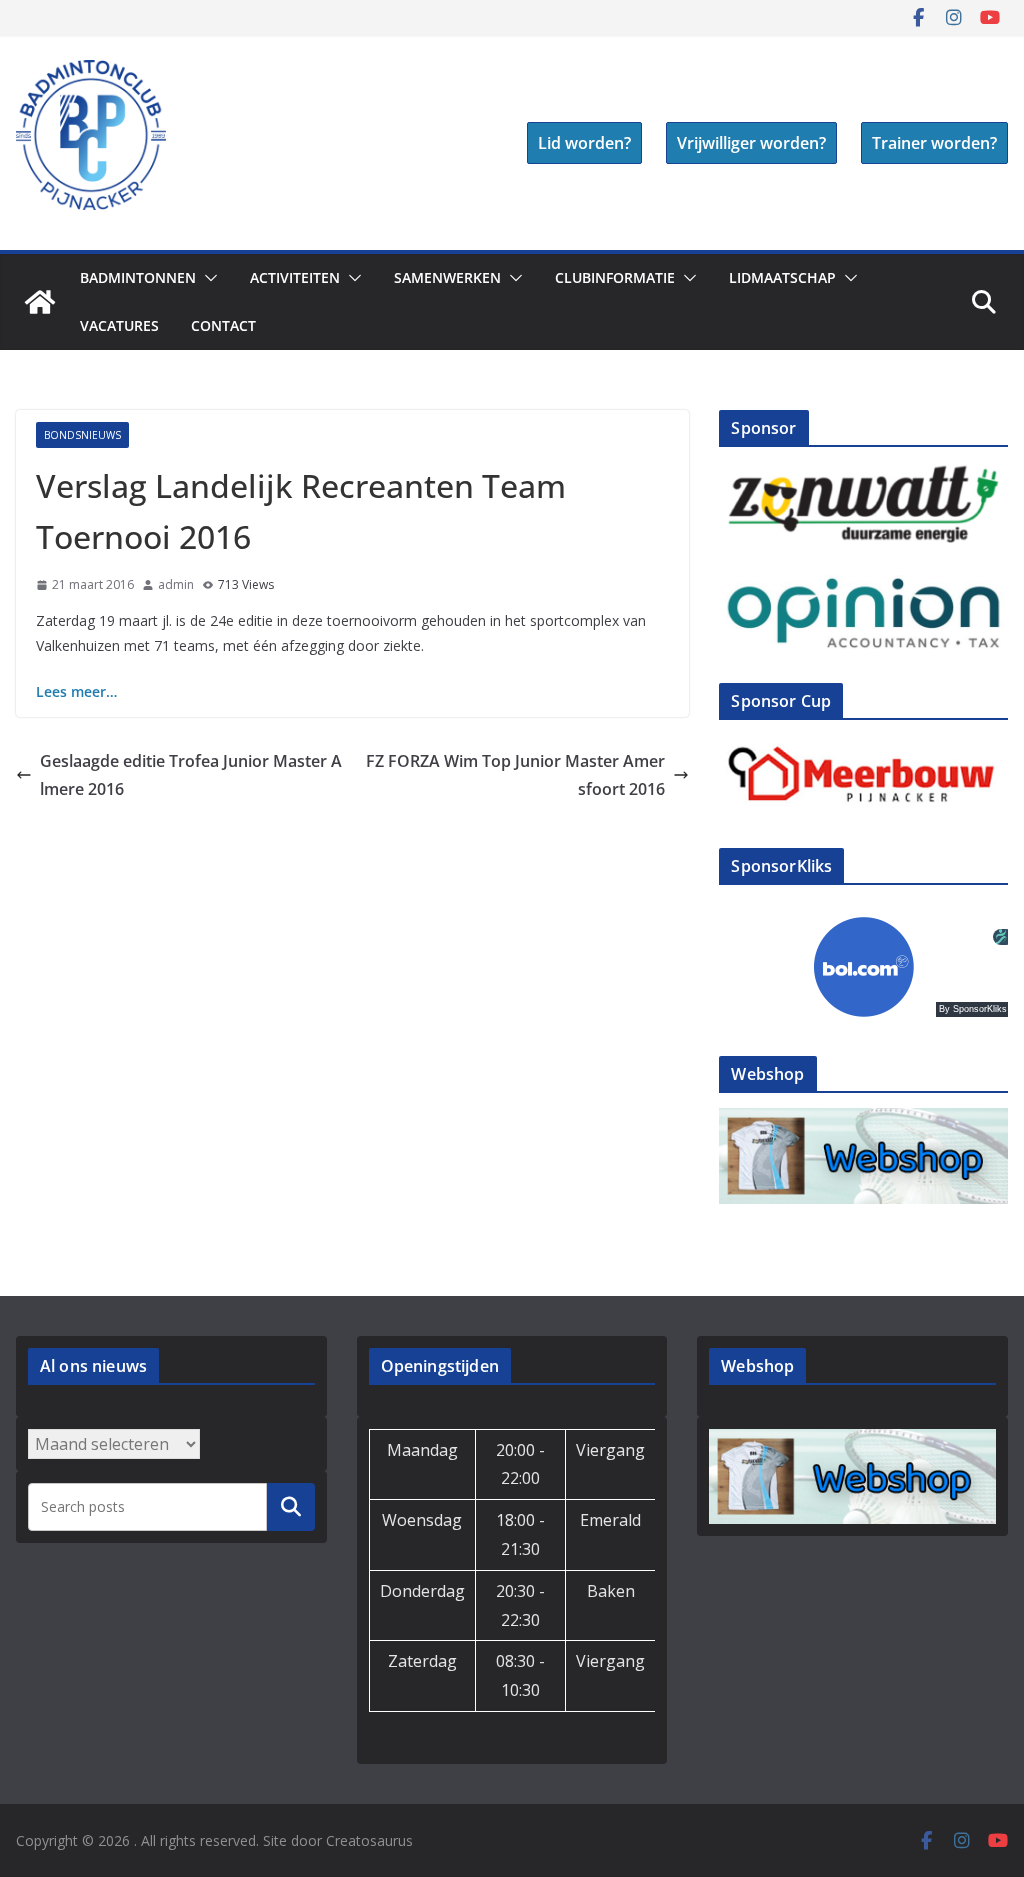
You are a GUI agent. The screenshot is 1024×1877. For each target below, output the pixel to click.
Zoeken (291, 1506)
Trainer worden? (934, 143)
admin (176, 584)
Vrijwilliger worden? (751, 143)
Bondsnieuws (82, 435)
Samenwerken (447, 277)
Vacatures (119, 325)
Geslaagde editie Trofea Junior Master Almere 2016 (191, 775)
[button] (207, 278)
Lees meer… (76, 691)
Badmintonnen (138, 277)
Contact (223, 325)
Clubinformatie (615, 277)
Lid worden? (584, 143)
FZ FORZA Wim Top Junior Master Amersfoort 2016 (515, 775)
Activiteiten (295, 277)
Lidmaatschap (782, 277)
